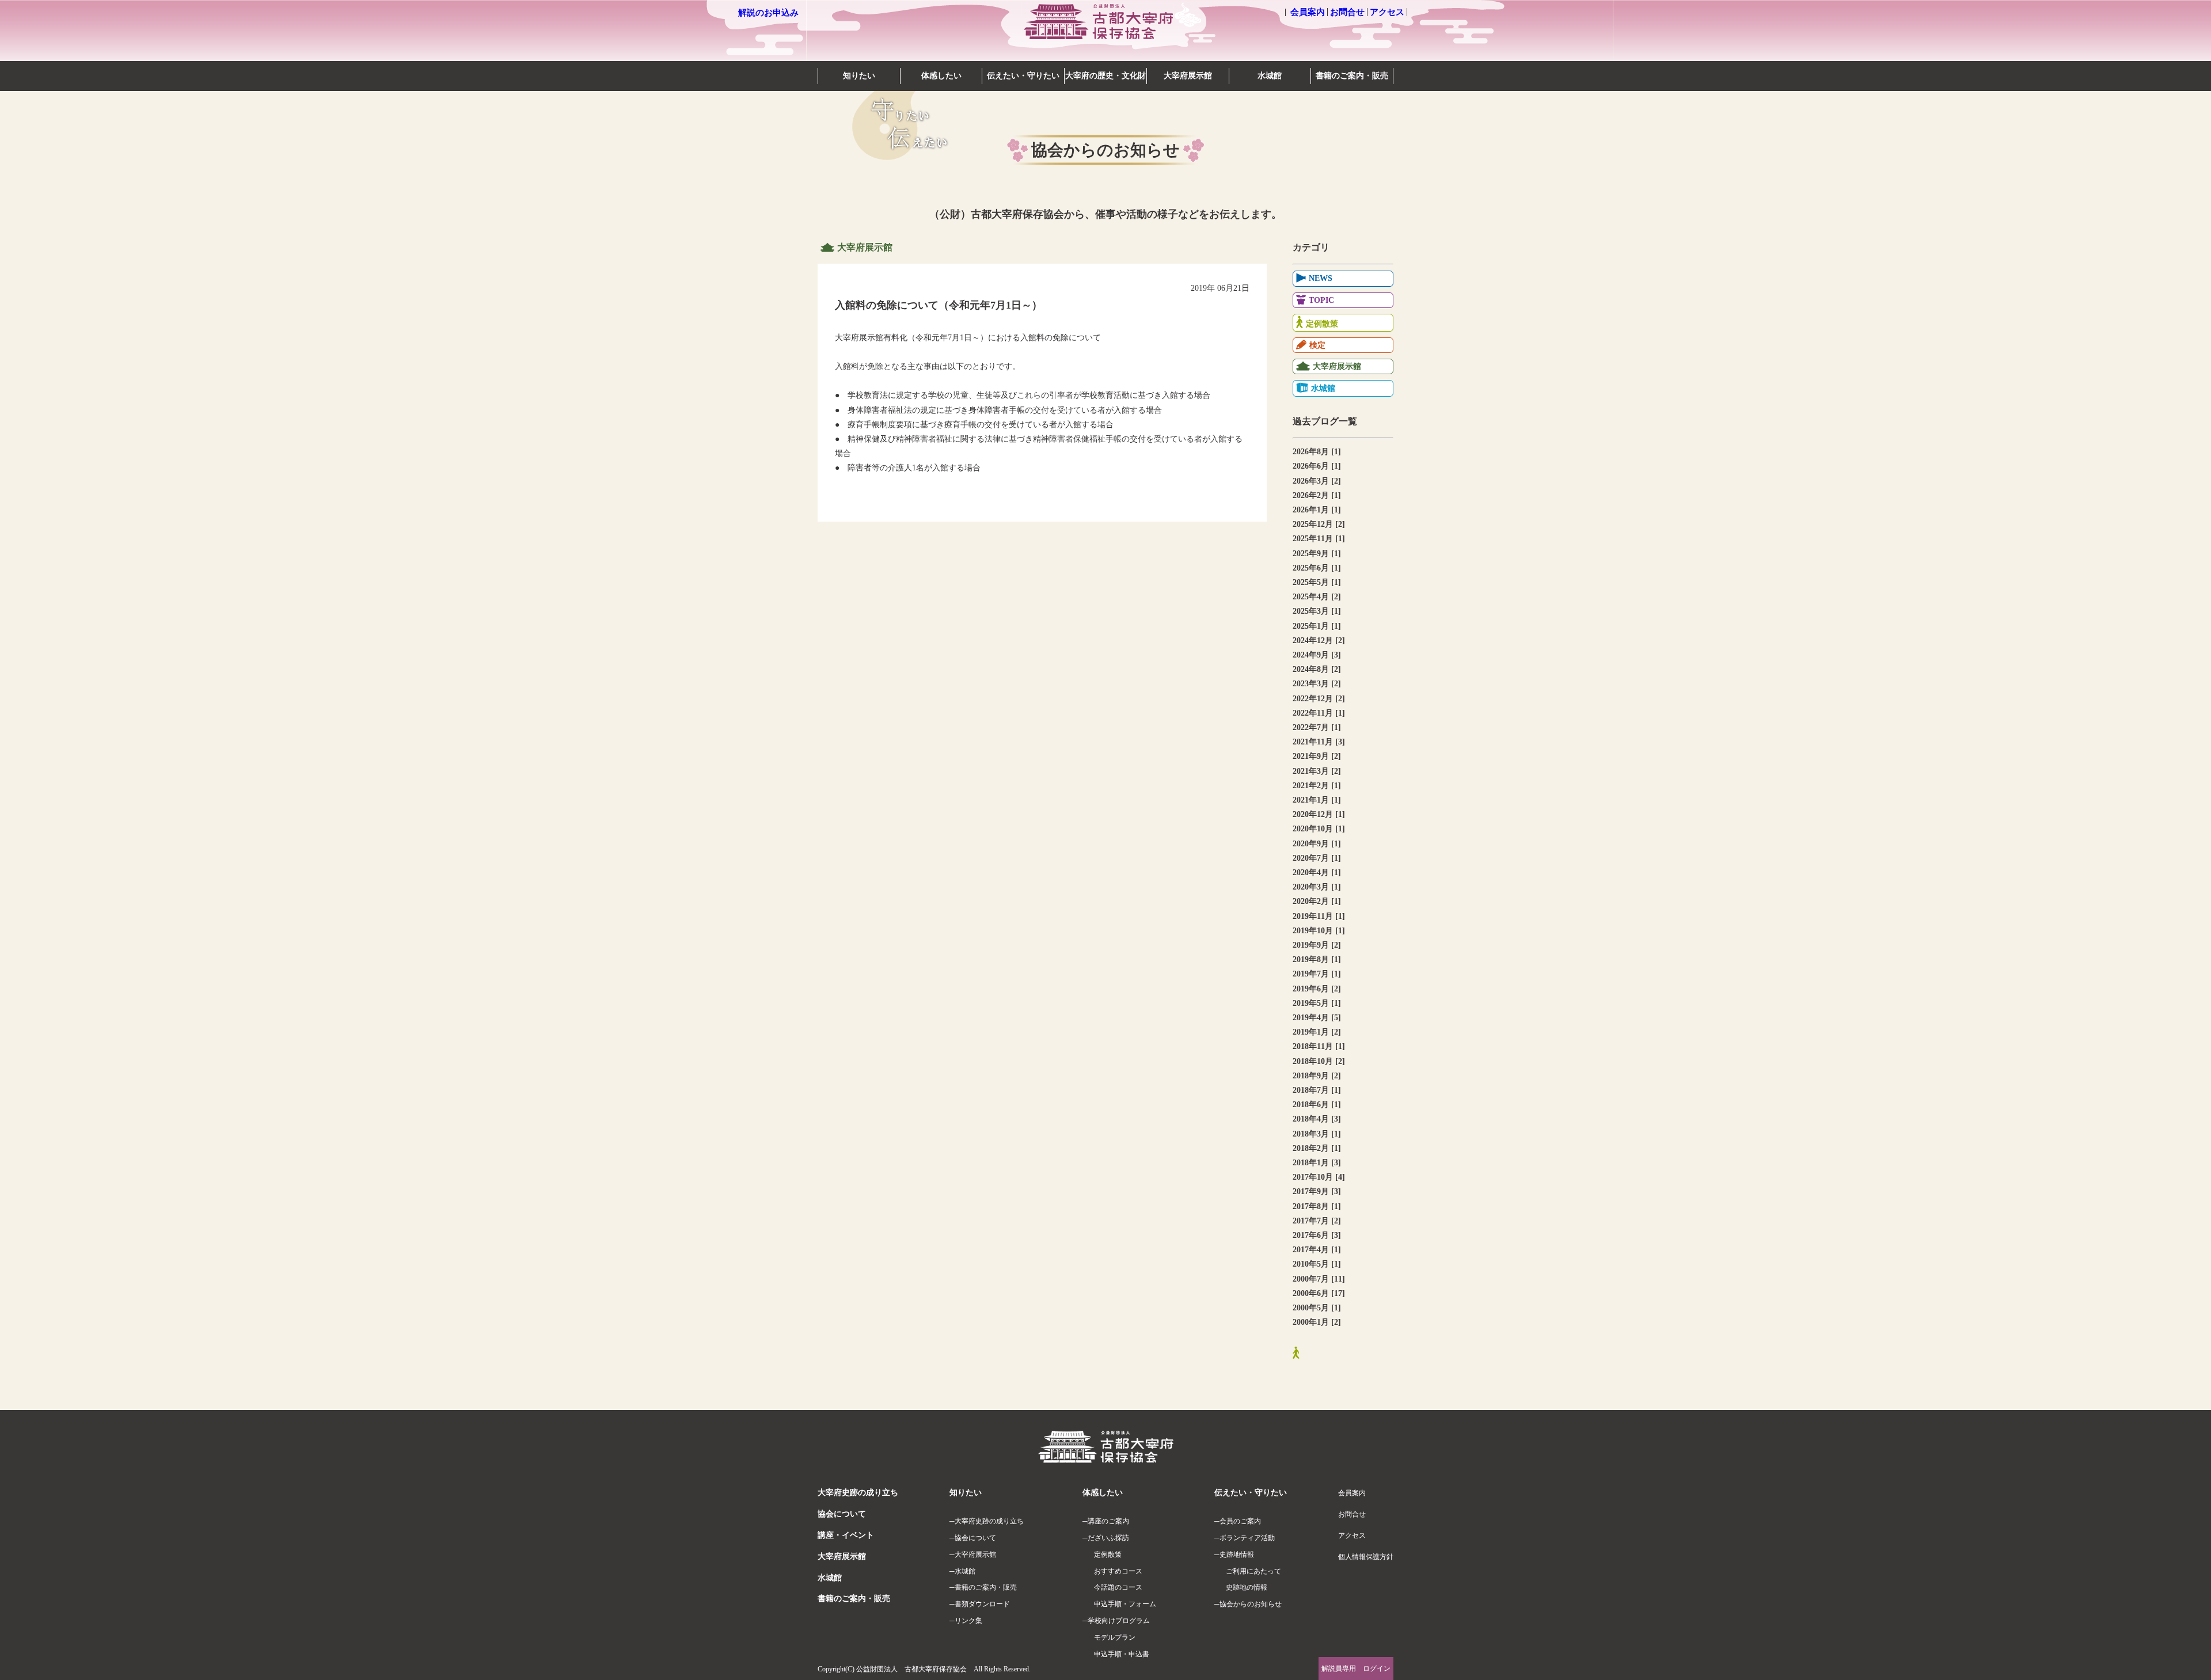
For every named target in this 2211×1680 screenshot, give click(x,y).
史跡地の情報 (1247, 1587)
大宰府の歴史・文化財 (1105, 76)
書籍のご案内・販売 (1352, 76)
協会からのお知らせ (1251, 1604)
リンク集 (968, 1621)
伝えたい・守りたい (1023, 76)
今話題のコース (1118, 1587)
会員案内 (1308, 12)
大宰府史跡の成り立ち (858, 1493)
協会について (842, 1514)
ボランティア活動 (1247, 1538)
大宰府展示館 (1188, 76)
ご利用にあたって (1253, 1571)
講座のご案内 (1108, 1521)
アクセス (1387, 12)
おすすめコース (1118, 1571)
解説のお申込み (768, 13)
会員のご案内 (1240, 1521)
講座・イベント (846, 1535)
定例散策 (1108, 1554)
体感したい (941, 76)
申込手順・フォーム (1125, 1604)
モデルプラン (1115, 1637)
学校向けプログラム (1119, 1621)
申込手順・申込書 (1122, 1654)
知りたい (859, 76)
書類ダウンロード (982, 1604)
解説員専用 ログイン (1356, 1668)
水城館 (1270, 76)
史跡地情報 (1237, 1554)
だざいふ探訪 (1108, 1538)
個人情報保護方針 (1366, 1557)
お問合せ (1347, 12)
